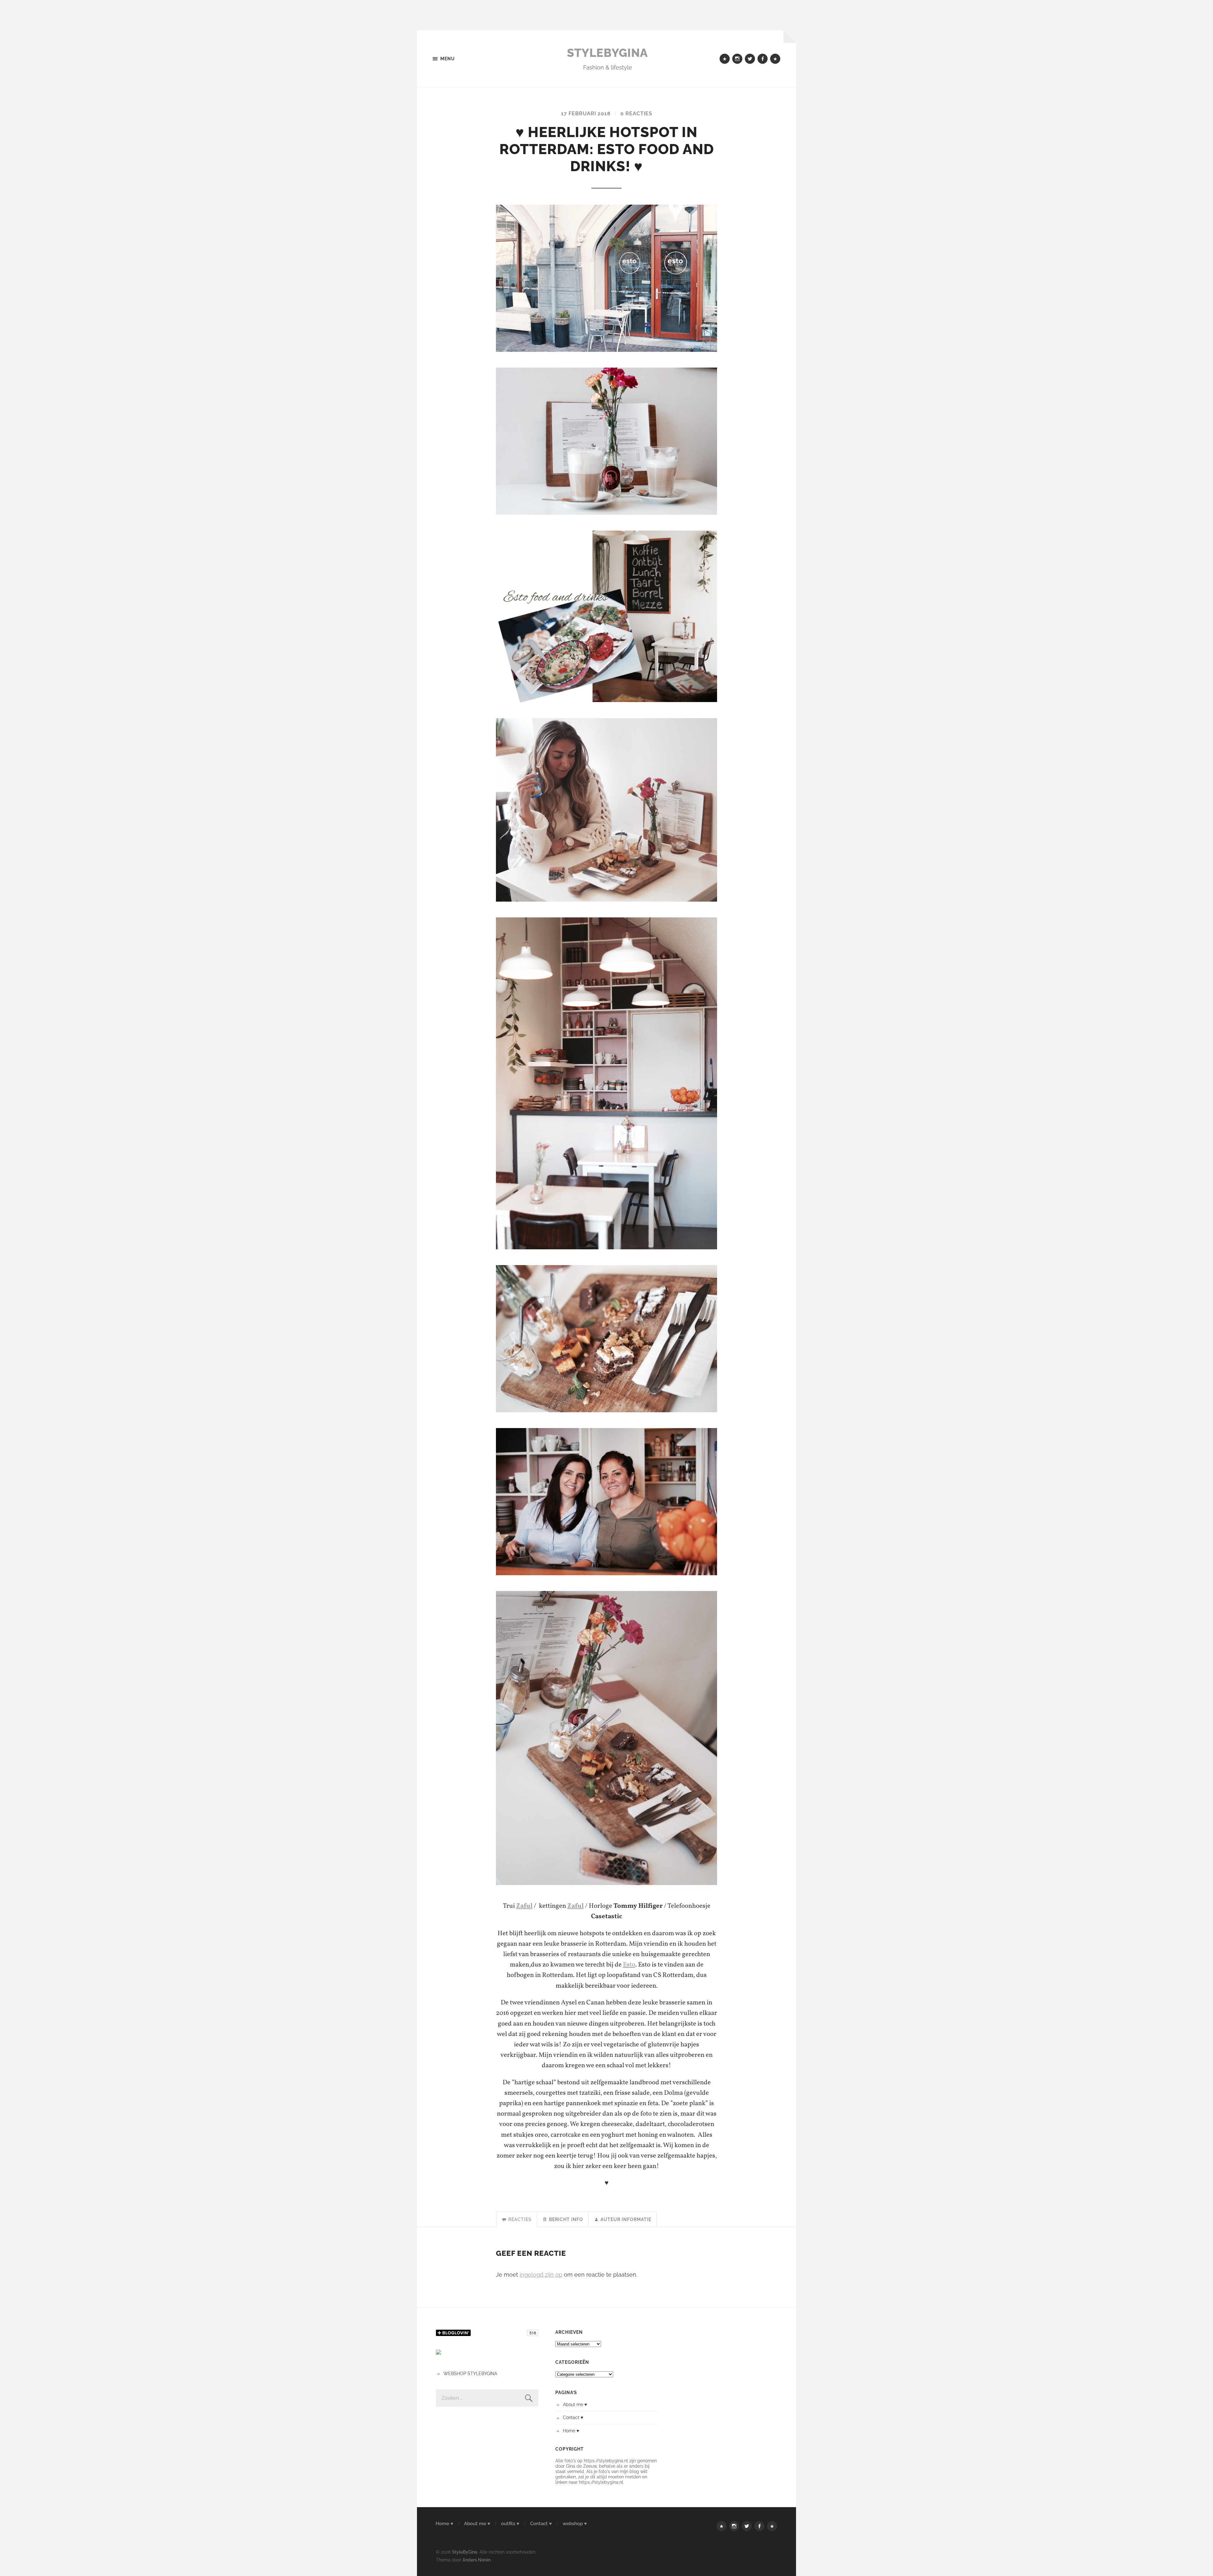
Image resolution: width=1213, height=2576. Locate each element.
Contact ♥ (573, 2417)
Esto (629, 1965)
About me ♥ (575, 2404)
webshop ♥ (575, 2524)
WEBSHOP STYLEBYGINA (470, 2373)
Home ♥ (571, 2431)
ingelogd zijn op (541, 2275)
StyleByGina (607, 53)
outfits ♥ (510, 2524)
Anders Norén (477, 2560)
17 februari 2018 (586, 114)
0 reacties (636, 114)
